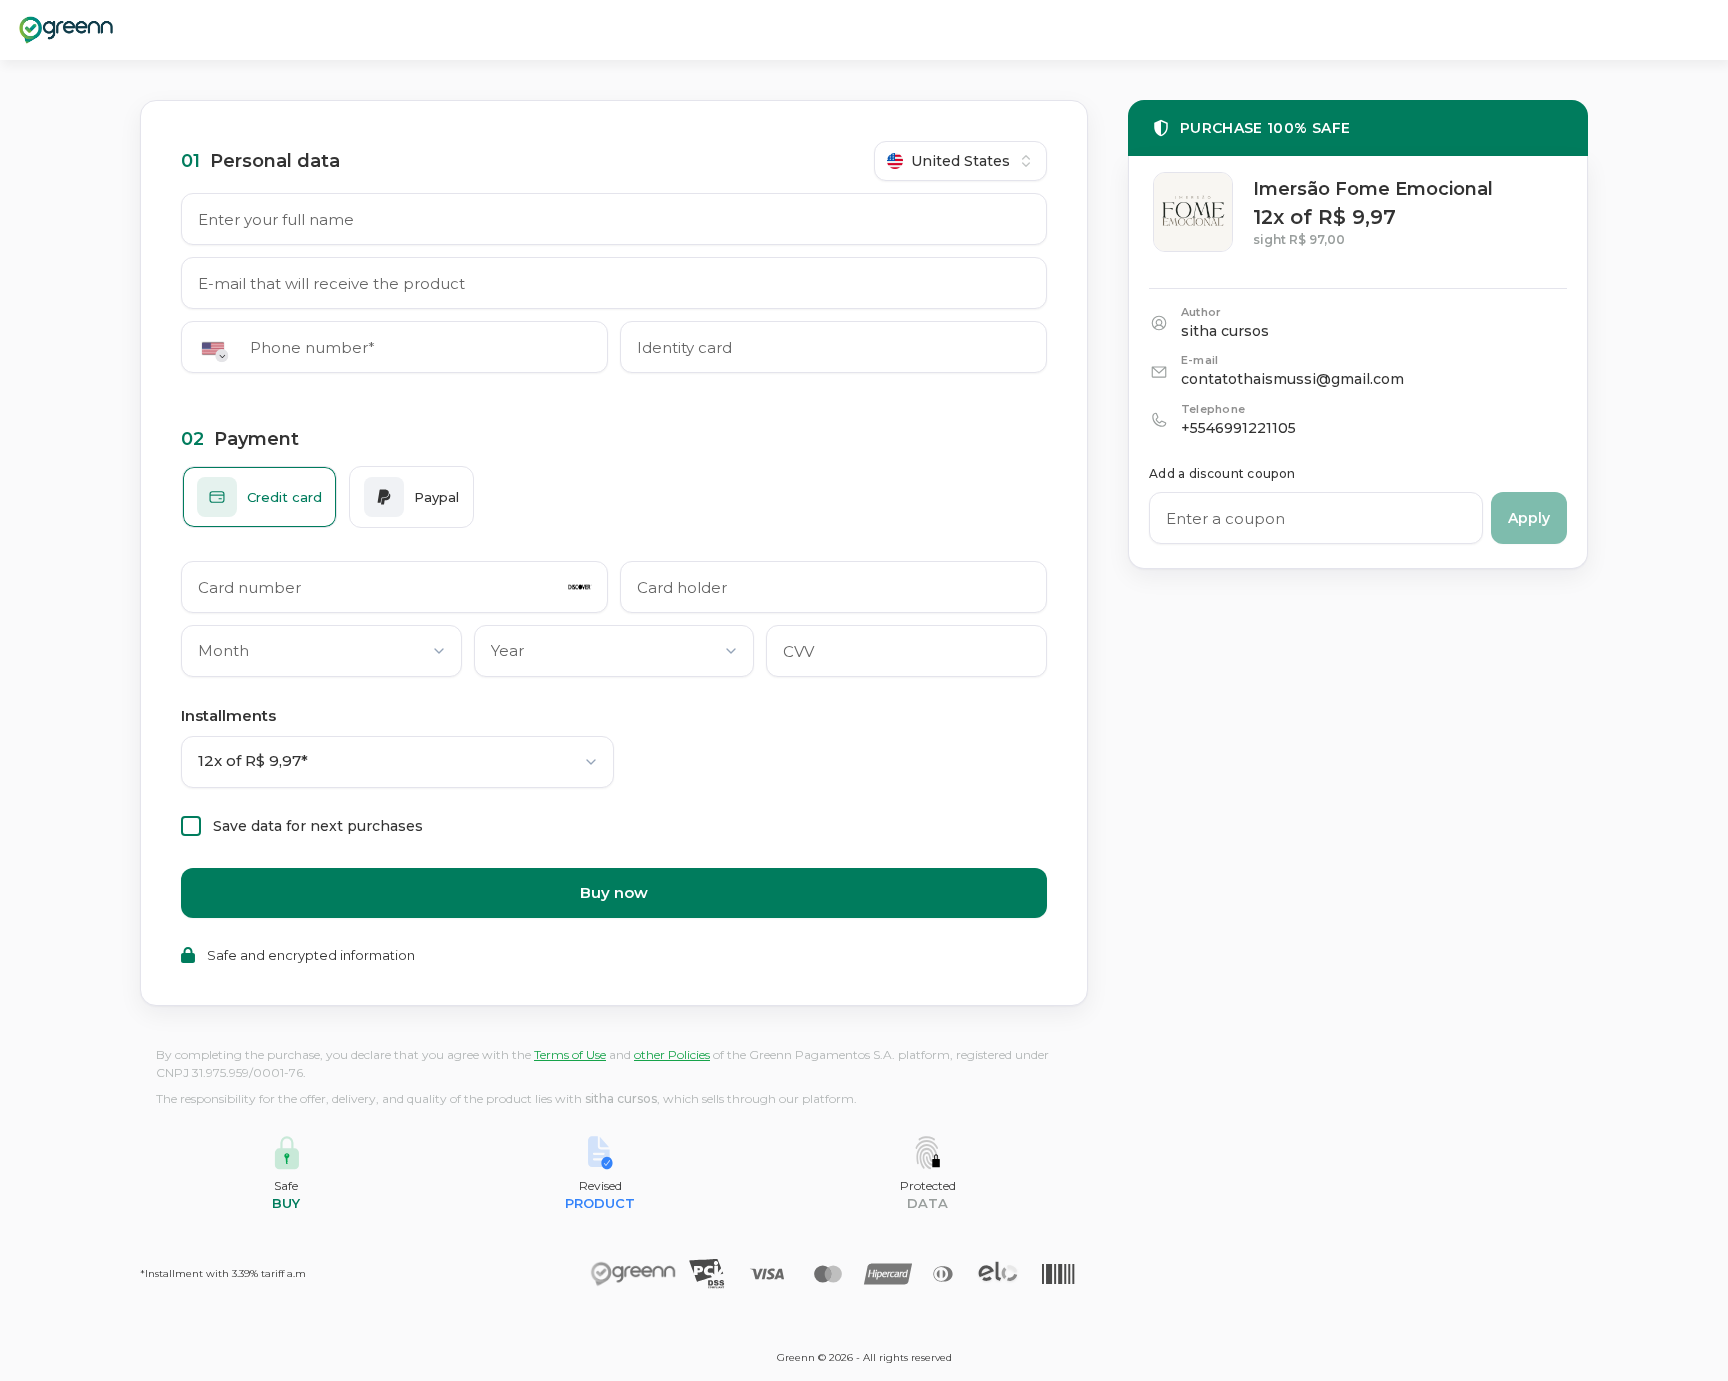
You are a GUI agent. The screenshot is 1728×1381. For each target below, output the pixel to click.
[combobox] (960, 161)
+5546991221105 (1238, 428)
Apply (1529, 518)
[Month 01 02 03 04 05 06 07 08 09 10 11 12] (321, 655)
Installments (228, 715)
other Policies (672, 1054)
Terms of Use (570, 1054)
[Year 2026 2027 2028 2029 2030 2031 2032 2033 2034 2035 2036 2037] (614, 655)
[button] (219, 348)
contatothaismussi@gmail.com (1292, 379)
